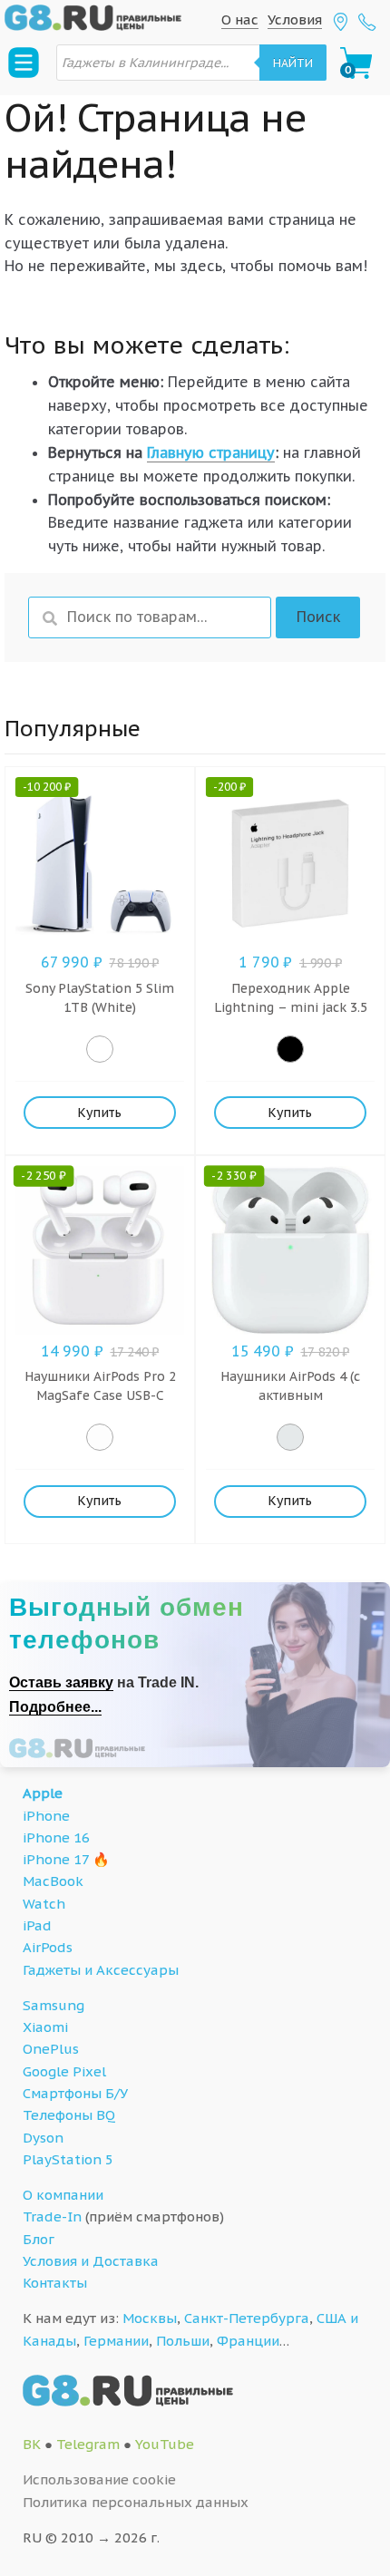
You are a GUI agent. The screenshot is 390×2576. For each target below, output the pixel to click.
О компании (63, 2195)
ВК (32, 2444)
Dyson (43, 2138)
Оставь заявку (61, 1682)
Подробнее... (55, 1707)
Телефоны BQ (69, 2115)
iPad (37, 1925)
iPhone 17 (56, 1859)
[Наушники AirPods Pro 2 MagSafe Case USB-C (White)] (100, 1437)
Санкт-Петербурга (247, 2318)
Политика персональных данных (136, 2502)
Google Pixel (64, 2071)
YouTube (165, 2444)
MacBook (53, 1881)
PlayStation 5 (68, 2159)
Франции (248, 2341)
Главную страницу (211, 452)
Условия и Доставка (91, 2261)
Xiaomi (45, 2027)
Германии (116, 2341)
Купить (99, 1113)
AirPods (48, 1947)
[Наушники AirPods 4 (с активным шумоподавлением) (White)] (290, 1437)
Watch (44, 1904)
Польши (183, 2341)
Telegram (88, 2444)
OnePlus (51, 2049)
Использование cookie (99, 2479)
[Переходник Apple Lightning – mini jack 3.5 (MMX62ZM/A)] (290, 1049)
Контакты (55, 2283)
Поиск (318, 617)
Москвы (150, 2318)
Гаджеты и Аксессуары (101, 1970)
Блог (39, 2239)
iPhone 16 (56, 1837)
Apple (43, 1793)
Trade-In (52, 2216)
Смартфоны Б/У (75, 2093)
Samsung (54, 2005)
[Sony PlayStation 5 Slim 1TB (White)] (100, 1049)
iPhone (46, 1816)
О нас (240, 19)
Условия (295, 19)
